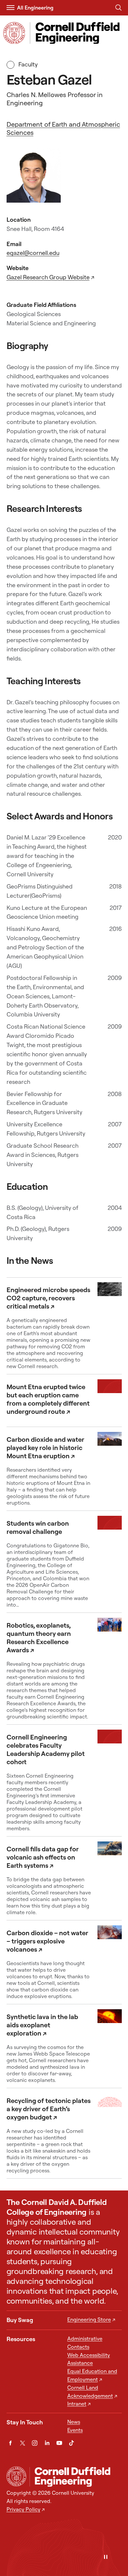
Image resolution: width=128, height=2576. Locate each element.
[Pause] (106, 2557)
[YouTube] (59, 2443)
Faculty (28, 64)
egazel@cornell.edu (33, 253)
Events (75, 2430)
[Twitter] (22, 2443)
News (74, 2422)
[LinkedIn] (47, 2443)
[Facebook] (10, 2443)
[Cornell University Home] (16, 2476)
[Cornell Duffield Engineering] (75, 2477)
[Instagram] (35, 2443)
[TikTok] (71, 2443)
